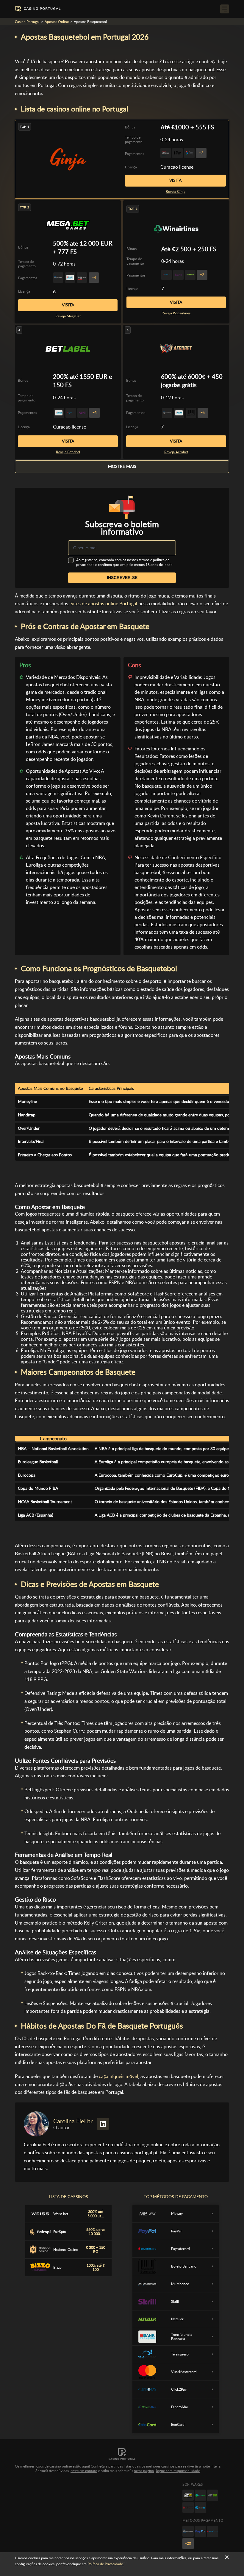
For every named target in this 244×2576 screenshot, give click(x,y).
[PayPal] (200, 2531)
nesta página (144, 2471)
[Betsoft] (188, 2495)
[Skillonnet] (200, 2507)
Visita (175, 180)
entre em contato (84, 2471)
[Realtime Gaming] (188, 2507)
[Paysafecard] (212, 2531)
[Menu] (225, 9)
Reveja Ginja (176, 192)
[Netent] (212, 2495)
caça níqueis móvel (118, 2076)
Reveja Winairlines (176, 313)
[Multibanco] (188, 2531)
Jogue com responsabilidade (178, 2471)
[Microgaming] (200, 2495)
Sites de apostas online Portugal (104, 604)
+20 (188, 2544)
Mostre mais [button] (122, 466)
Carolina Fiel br (73, 2121)
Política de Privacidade (105, 2564)
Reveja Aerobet (176, 452)
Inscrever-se (122, 578)
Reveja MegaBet (68, 316)
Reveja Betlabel (68, 452)
